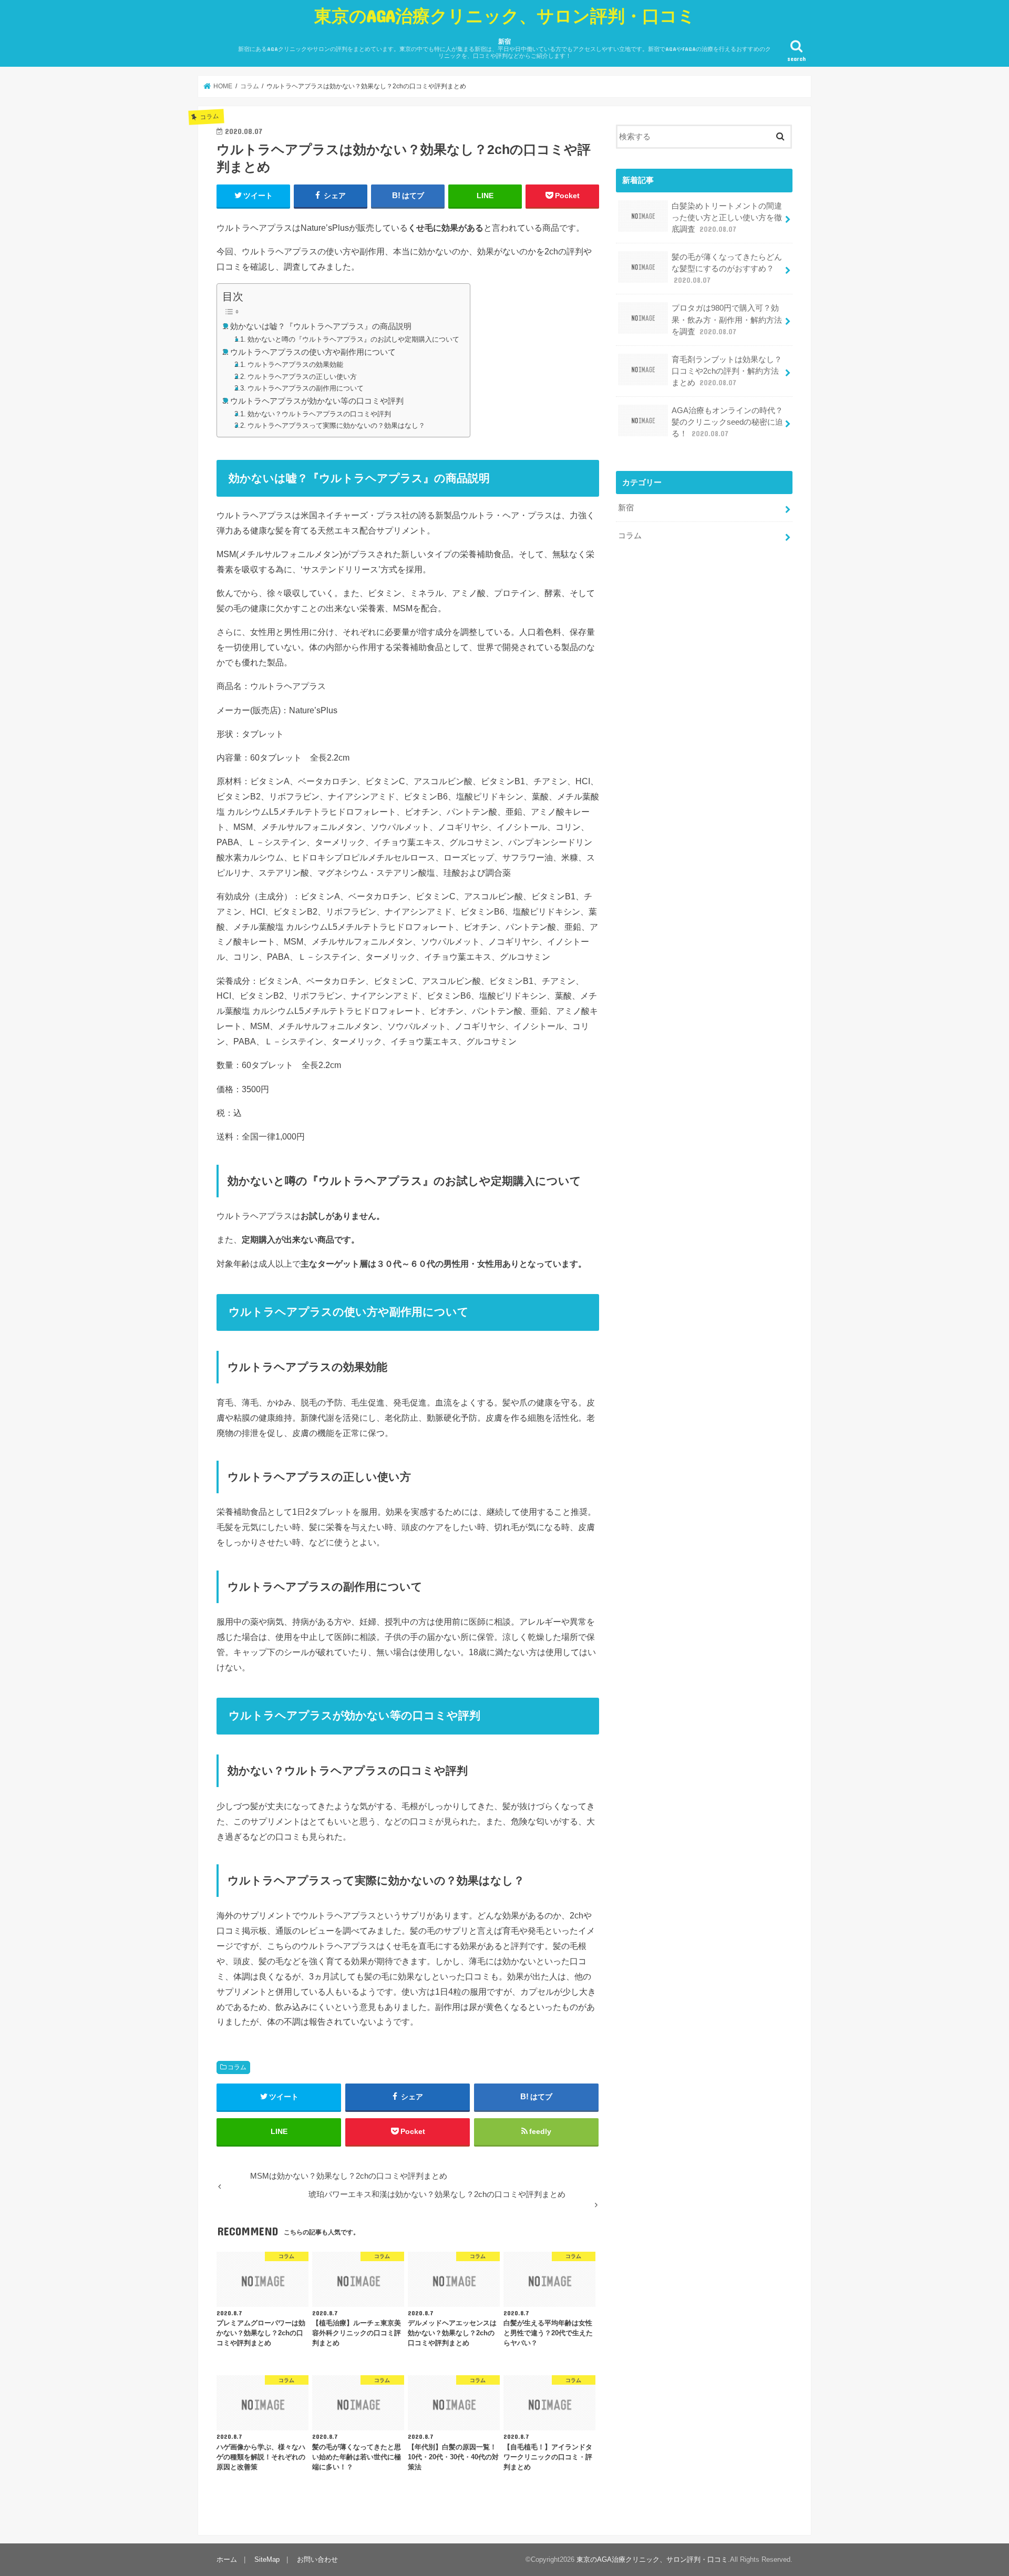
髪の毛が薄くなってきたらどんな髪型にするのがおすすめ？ (727, 269)
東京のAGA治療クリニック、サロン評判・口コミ (505, 16)
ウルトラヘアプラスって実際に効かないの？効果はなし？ (336, 425)
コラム (237, 2067)
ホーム (227, 2559)
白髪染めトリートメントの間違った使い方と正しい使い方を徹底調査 (727, 218)
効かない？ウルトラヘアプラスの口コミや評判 (319, 414)
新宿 (504, 49)
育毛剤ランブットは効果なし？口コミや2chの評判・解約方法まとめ (727, 371)
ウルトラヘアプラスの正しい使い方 (302, 377)
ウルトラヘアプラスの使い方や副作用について (313, 352)
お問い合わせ (317, 2559)
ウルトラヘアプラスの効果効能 (295, 365)
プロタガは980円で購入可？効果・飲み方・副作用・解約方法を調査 (727, 320)
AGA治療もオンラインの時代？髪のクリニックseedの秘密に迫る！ (727, 422)
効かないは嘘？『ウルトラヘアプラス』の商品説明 (321, 326)
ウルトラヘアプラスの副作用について (306, 388)
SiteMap (267, 2559)
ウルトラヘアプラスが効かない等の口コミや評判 (317, 401)
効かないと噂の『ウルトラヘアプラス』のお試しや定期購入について (353, 339)
